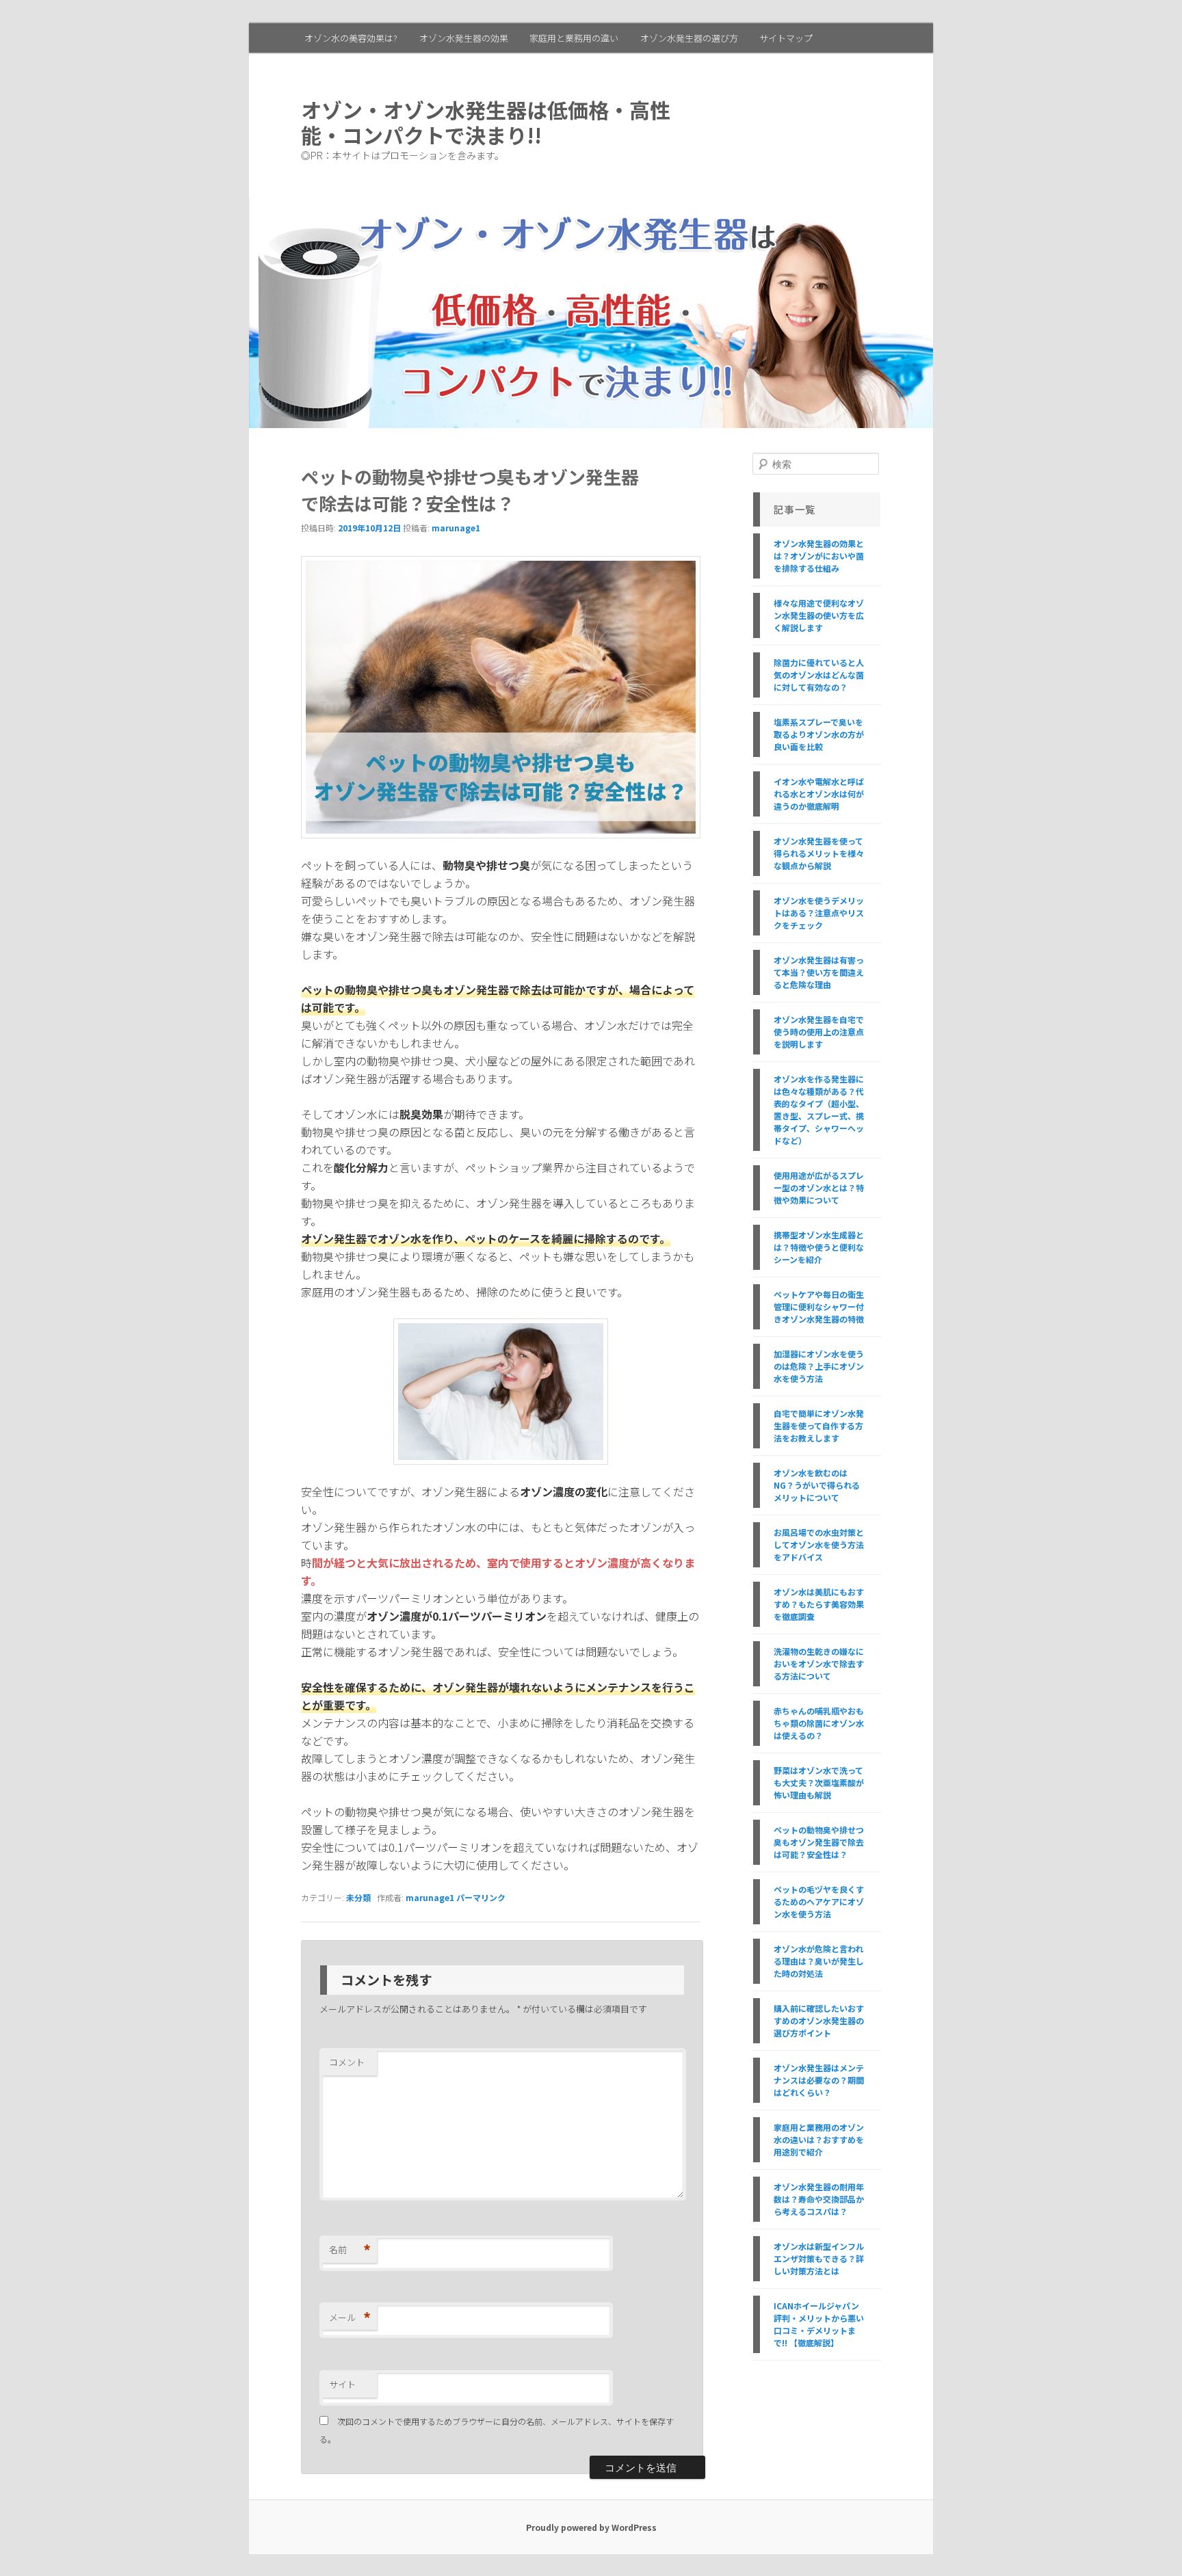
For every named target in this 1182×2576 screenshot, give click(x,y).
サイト (342, 2384)
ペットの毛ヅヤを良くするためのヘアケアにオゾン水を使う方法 (819, 1901)
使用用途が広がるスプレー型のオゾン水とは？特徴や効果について (819, 1187)
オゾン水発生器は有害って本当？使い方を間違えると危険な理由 (819, 972)
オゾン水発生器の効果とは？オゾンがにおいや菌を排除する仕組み (819, 556)
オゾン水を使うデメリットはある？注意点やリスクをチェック (819, 913)
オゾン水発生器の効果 (464, 38)
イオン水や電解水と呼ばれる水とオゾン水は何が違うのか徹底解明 (819, 794)
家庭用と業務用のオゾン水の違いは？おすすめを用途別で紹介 (819, 2139)
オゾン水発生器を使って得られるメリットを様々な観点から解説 (819, 853)
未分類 (358, 1897)
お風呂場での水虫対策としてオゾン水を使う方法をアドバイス (819, 1544)
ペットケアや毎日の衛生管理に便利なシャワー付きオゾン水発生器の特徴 (819, 1306)
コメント (347, 2062)
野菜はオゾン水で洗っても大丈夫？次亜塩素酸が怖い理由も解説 (819, 1782)
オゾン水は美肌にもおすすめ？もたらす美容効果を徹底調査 (819, 1604)
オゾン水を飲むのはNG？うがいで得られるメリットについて (817, 1485)
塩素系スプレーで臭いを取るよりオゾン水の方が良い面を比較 (819, 734)
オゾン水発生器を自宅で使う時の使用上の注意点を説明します (819, 1032)
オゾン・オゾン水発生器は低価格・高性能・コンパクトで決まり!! (486, 122)
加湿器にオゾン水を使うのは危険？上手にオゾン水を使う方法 (819, 1366)
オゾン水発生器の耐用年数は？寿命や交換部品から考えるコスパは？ (819, 2199)
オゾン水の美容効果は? (351, 38)
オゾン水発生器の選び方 (689, 38)
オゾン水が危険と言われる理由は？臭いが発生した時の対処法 (819, 1961)
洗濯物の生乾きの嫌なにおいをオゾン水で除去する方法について (819, 1663)
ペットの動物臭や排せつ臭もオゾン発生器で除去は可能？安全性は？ (819, 1842)
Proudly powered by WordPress (591, 2527)
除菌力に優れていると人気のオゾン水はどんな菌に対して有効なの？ (819, 675)
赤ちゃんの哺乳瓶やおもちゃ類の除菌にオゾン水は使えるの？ (819, 1723)
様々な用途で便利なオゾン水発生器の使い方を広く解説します (819, 615)
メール (350, 2318)
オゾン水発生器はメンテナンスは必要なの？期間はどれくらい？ (819, 2080)
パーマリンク (481, 1897)
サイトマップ (786, 38)
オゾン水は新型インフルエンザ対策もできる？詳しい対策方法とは (819, 2258)
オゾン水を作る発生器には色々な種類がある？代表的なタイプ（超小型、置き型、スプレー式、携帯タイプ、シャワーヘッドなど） (819, 1110)
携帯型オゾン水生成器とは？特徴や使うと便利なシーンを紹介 (819, 1247)
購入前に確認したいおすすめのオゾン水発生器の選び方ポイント (819, 2020)
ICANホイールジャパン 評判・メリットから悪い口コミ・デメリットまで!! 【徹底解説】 (819, 2324)
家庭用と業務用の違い (574, 38)
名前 (350, 2250)
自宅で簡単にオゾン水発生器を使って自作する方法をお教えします (819, 1425)
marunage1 (456, 528)
